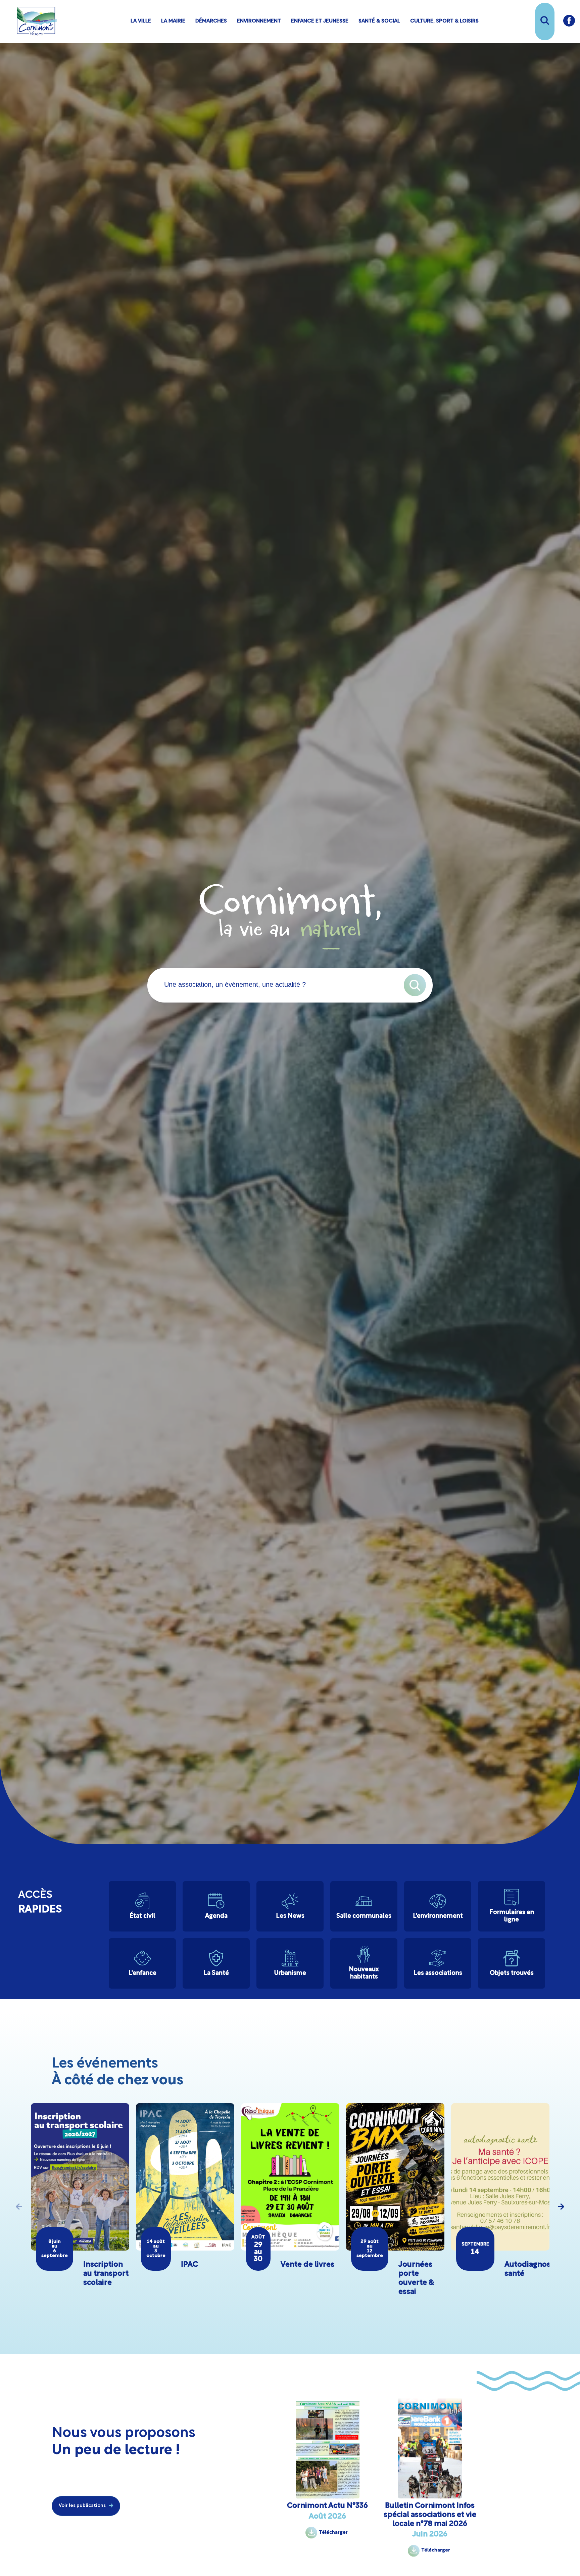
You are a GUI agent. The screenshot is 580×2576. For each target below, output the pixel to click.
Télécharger (333, 2533)
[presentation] (19, 2207)
